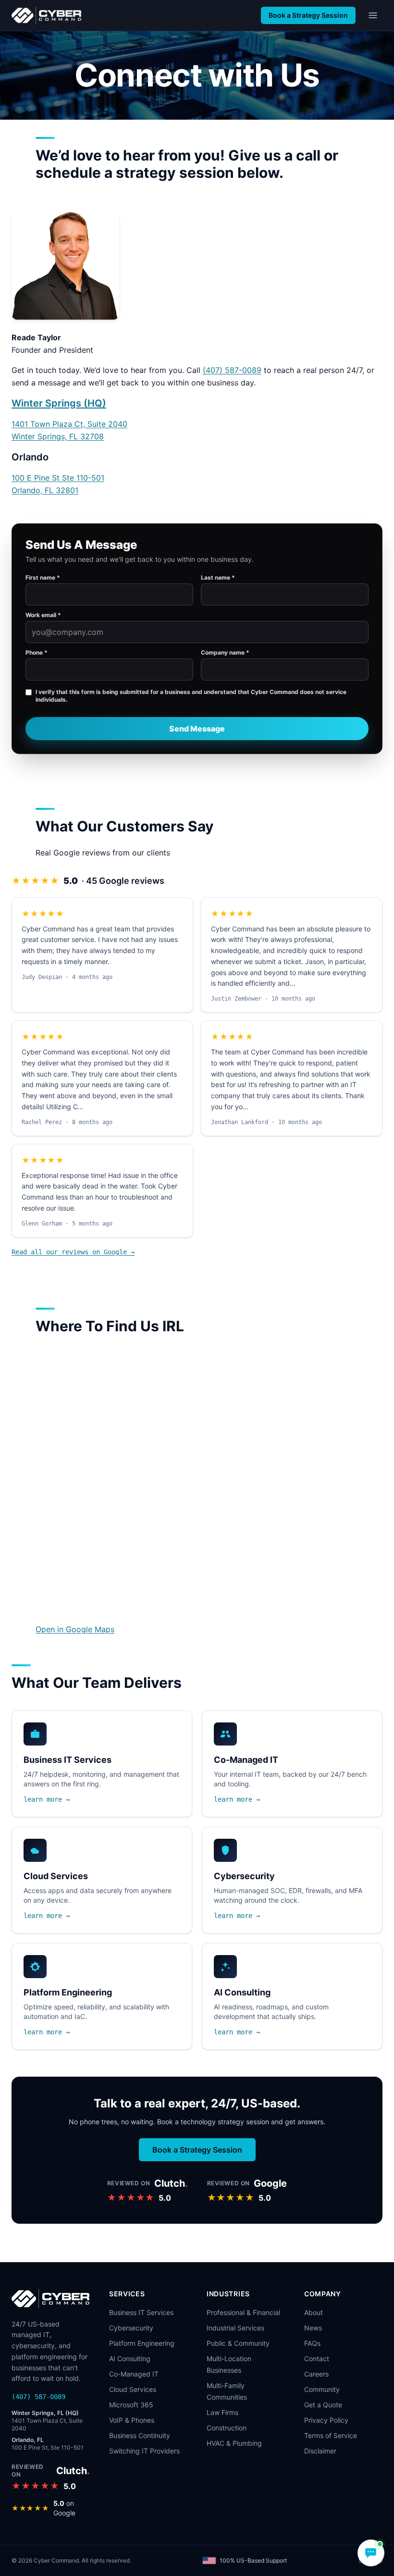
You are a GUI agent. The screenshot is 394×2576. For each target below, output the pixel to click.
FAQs (312, 2343)
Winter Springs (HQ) (59, 403)
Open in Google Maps (75, 1629)
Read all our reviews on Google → (73, 1252)
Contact (317, 2359)
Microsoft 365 (131, 2405)
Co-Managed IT (134, 2374)
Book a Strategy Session (308, 15)
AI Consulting (130, 2359)
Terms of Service (331, 2435)
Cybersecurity (131, 2328)
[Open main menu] (373, 15)
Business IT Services (141, 2312)
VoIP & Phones (132, 2420)
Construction (227, 2428)
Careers (316, 2374)
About (314, 2312)
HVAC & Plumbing (234, 2443)
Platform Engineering (142, 2343)
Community (322, 2389)
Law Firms (222, 2412)
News (313, 2328)
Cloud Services (133, 2389)
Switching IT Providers (144, 2451)
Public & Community (238, 2343)
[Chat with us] (371, 2553)
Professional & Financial (243, 2312)
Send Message (197, 729)
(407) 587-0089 (232, 370)
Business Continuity (140, 2435)
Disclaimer (320, 2451)
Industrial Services (235, 2328)
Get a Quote (323, 2405)
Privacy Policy (326, 2420)
